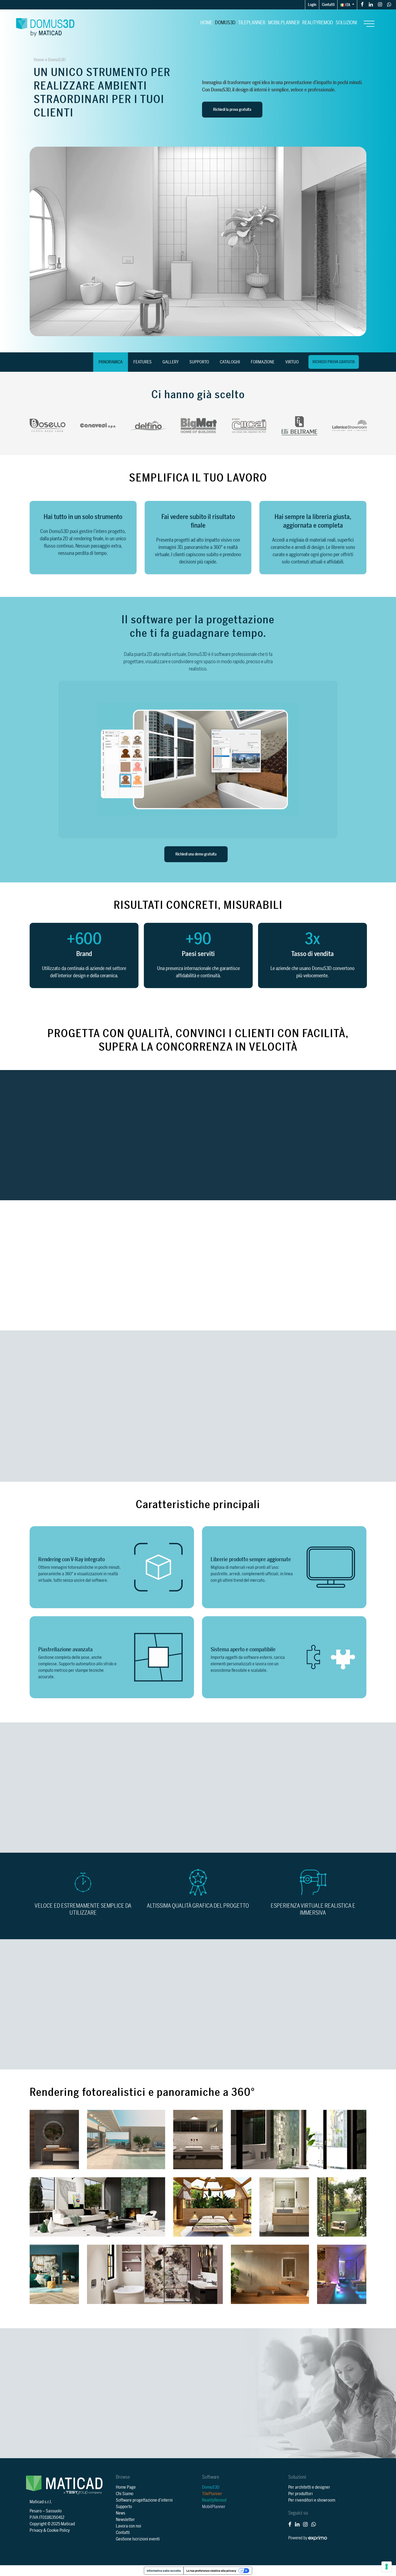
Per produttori (301, 2494)
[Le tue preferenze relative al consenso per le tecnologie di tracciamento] (387, 2567)
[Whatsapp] (389, 4)
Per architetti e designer (309, 2487)
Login (312, 5)
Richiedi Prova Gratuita (334, 362)
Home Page (126, 2487)
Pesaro (36, 2511)
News (121, 2513)
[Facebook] (362, 4)
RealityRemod (318, 23)
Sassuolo (54, 2511)
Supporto (124, 2507)
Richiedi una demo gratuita (196, 854)
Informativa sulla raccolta (164, 2571)
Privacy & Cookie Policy (50, 2530)
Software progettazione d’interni (144, 2500)
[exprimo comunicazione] (318, 2538)
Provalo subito (72, 1453)
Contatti (328, 5)
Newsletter (125, 2520)
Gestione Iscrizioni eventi (138, 2539)
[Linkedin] (371, 4)
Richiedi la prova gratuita (232, 110)
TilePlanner (252, 23)
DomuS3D (225, 23)
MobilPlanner (284, 23)
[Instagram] (380, 4)
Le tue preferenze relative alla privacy (211, 2571)
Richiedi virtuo (274, 1821)
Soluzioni (346, 23)
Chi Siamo (125, 2494)
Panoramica (111, 362)
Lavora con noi (128, 2526)
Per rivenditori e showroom (312, 2500)
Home (206, 23)
